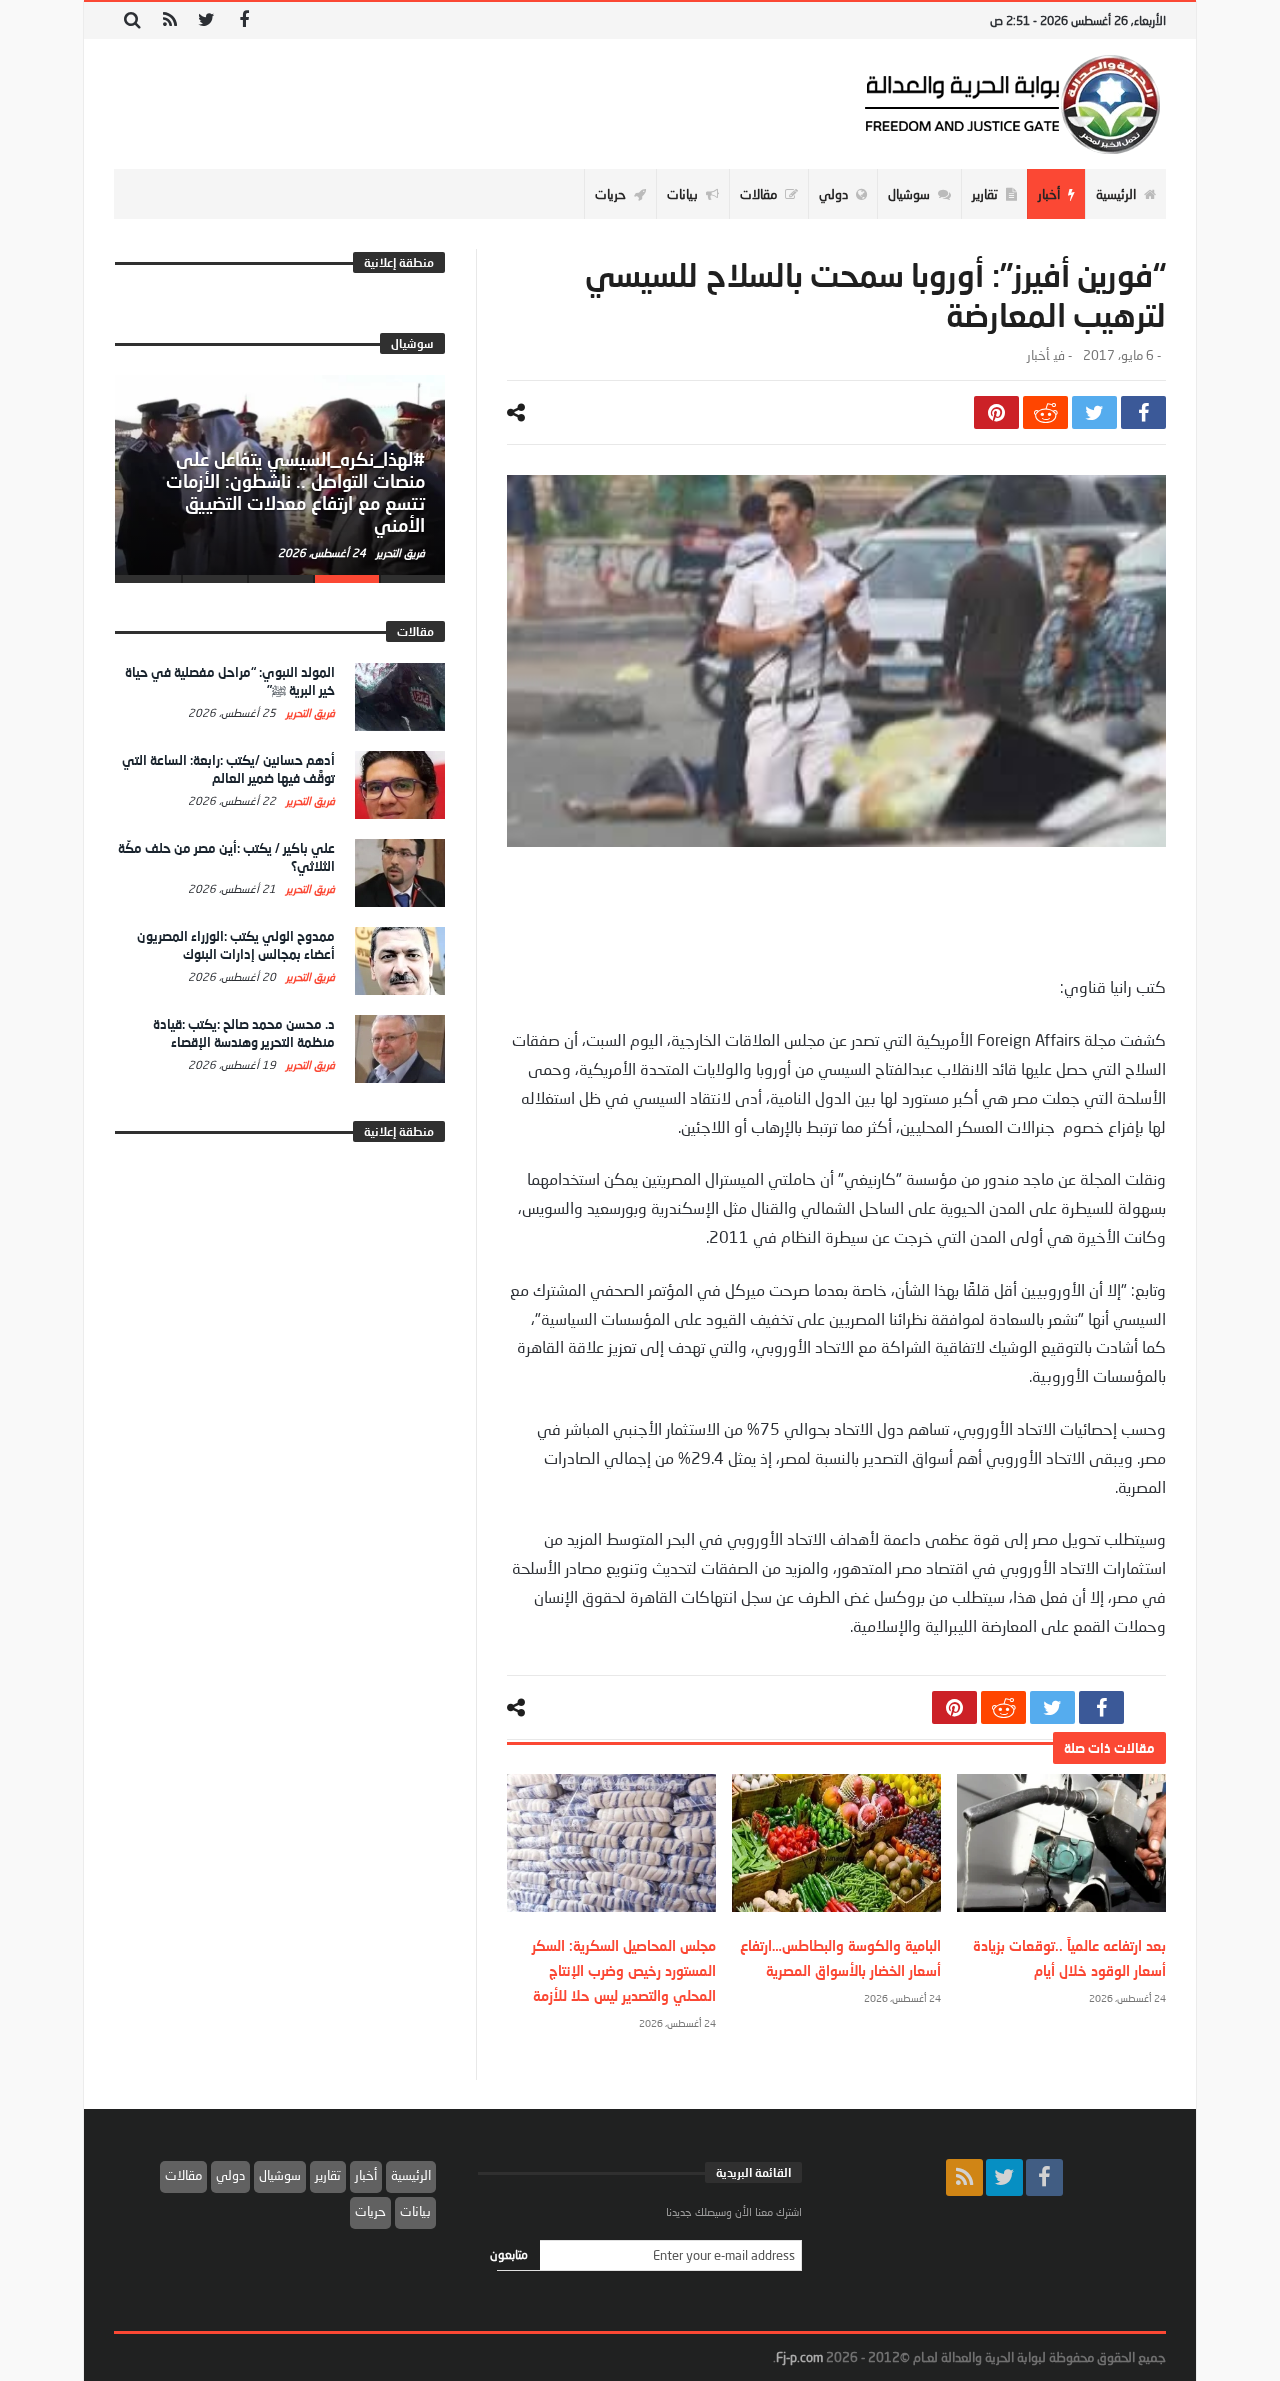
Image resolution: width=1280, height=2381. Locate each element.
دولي (230, 2175)
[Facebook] (243, 20)
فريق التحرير (399, 552)
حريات (370, 2211)
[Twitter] (206, 20)
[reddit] (1045, 412)
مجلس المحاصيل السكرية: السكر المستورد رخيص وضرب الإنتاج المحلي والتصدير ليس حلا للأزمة (624, 1970)
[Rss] (169, 20)
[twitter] (1094, 412)
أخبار (1038, 355)
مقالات (183, 2175)
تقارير (328, 2175)
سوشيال (280, 2175)
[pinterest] (996, 412)
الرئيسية (411, 2175)
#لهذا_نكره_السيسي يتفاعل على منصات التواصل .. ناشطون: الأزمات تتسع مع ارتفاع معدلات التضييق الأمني (295, 491)
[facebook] (1143, 412)
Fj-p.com (799, 2357)
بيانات (415, 2211)
